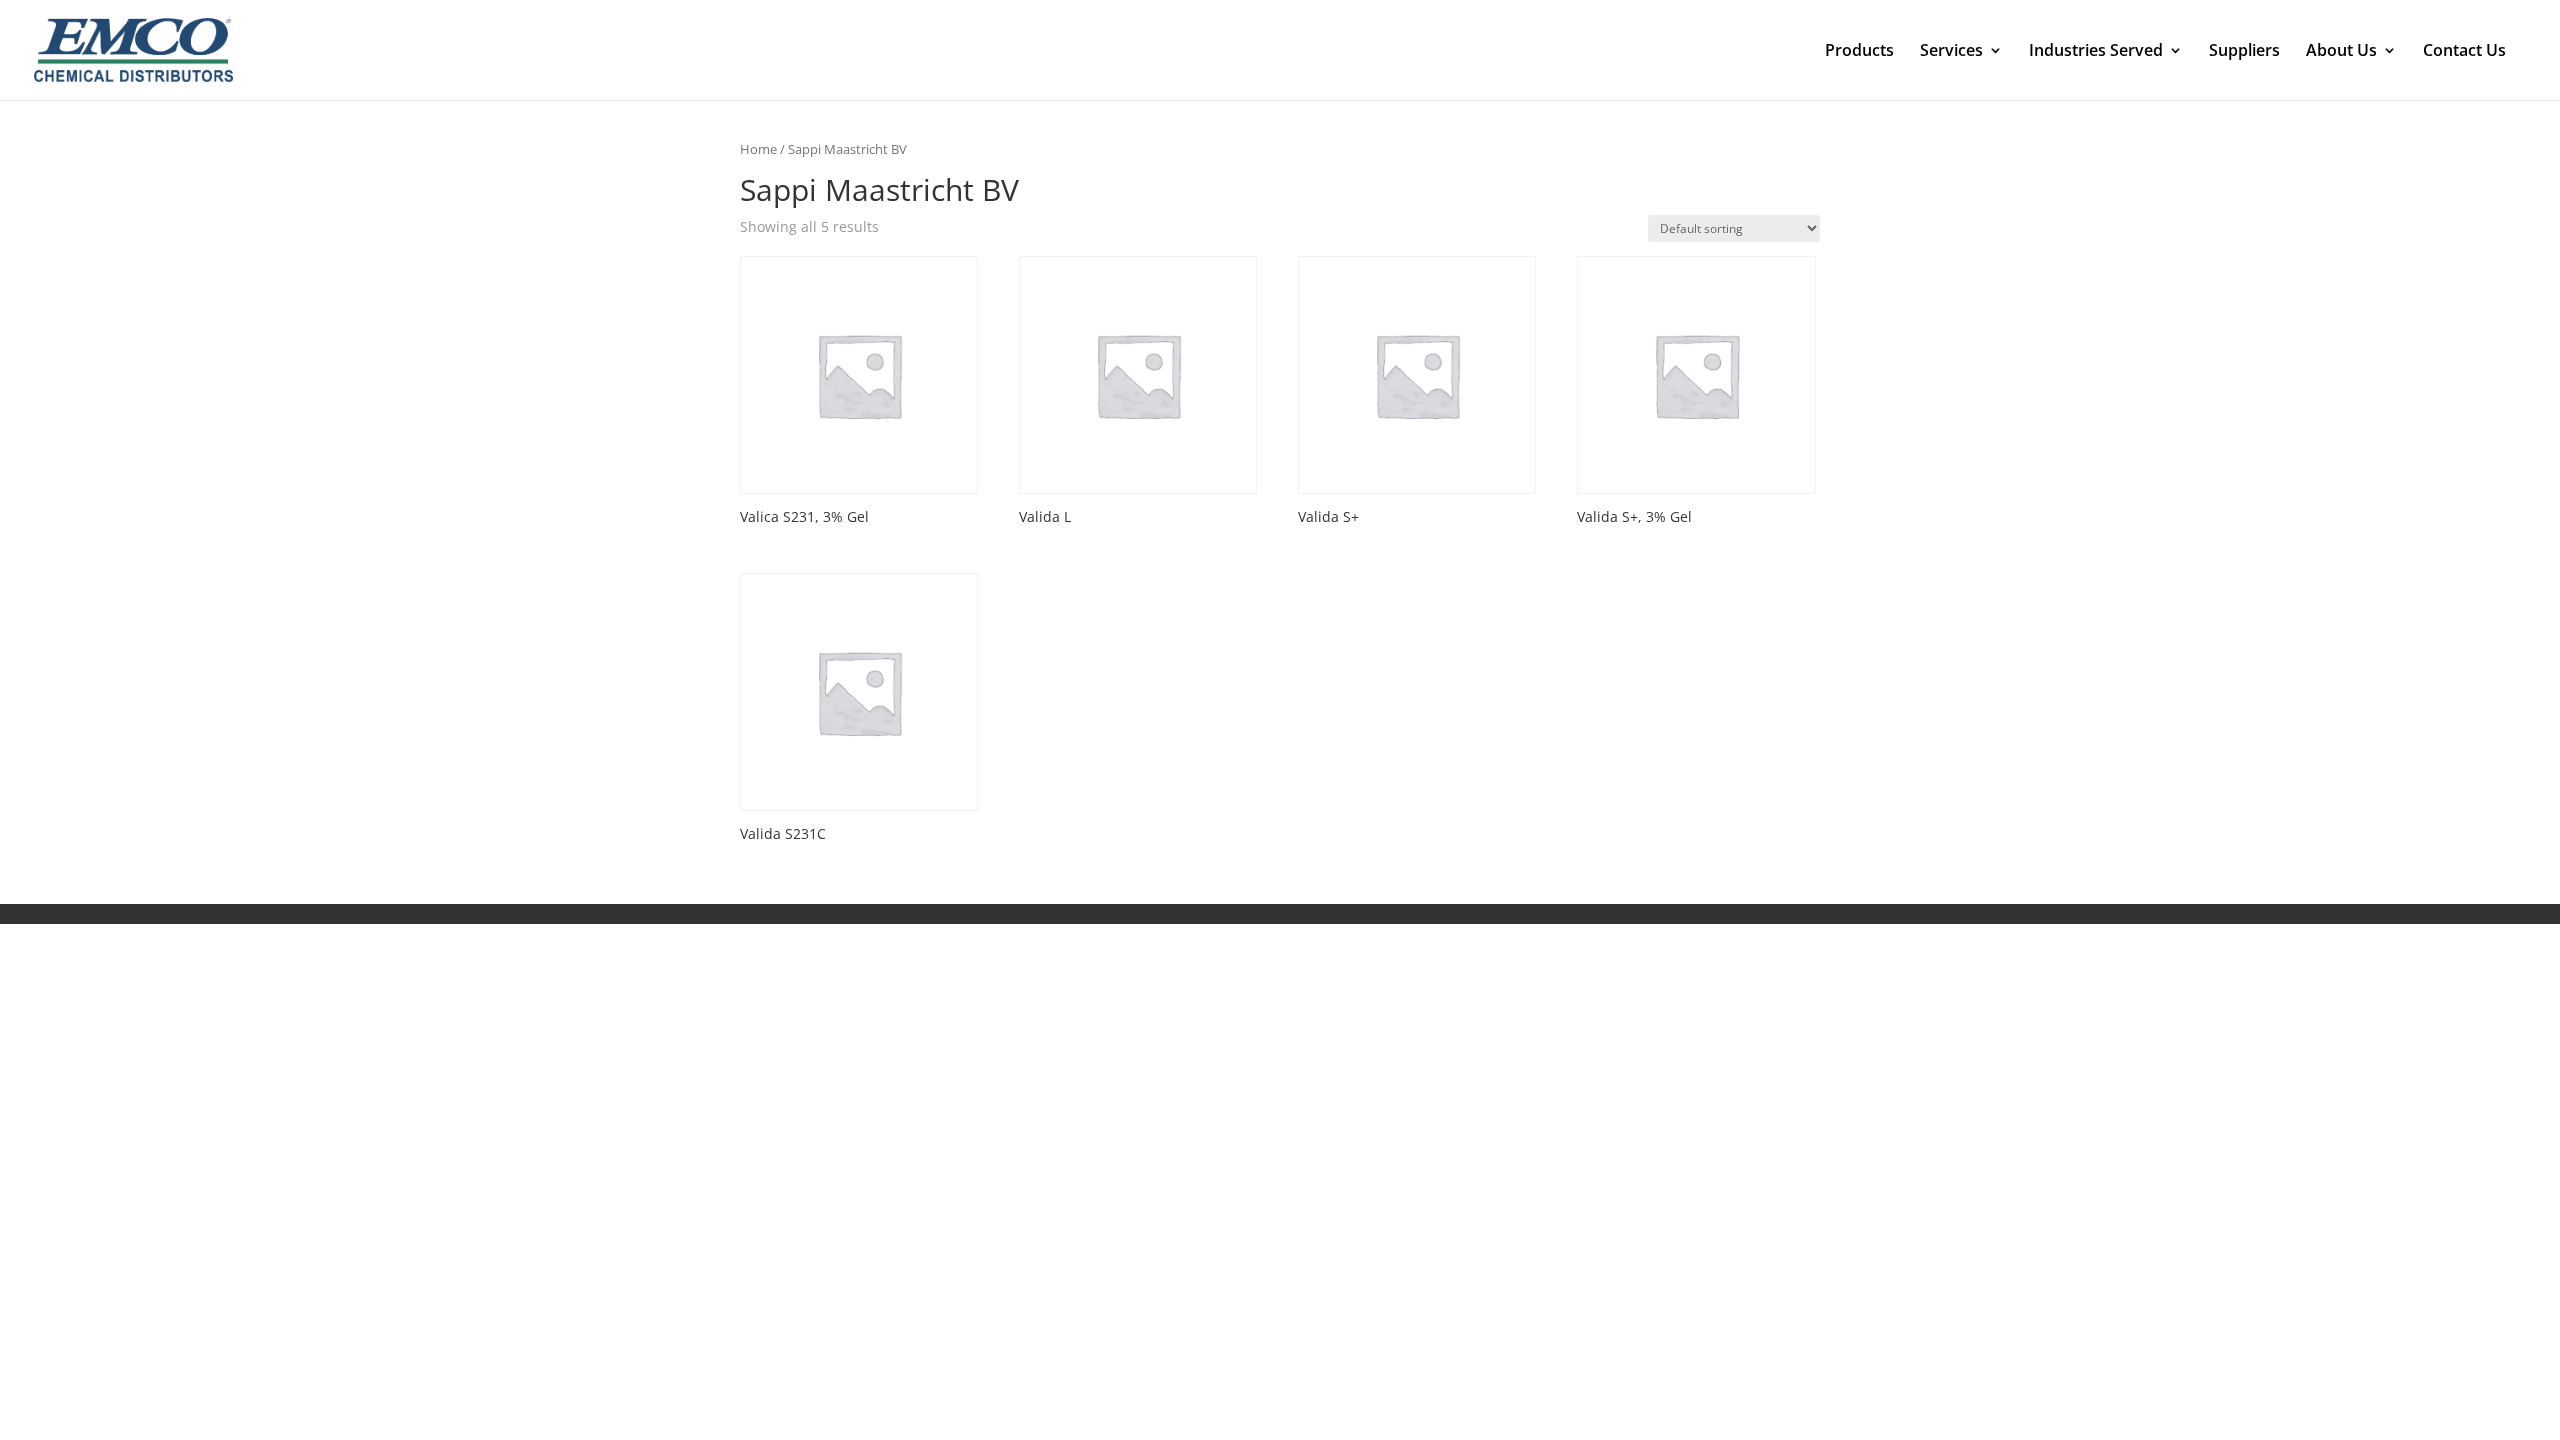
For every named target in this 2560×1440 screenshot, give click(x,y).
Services (1951, 52)
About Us (2341, 52)
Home (758, 149)
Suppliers (2244, 52)
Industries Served (2096, 52)
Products (1859, 52)
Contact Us (2464, 52)
